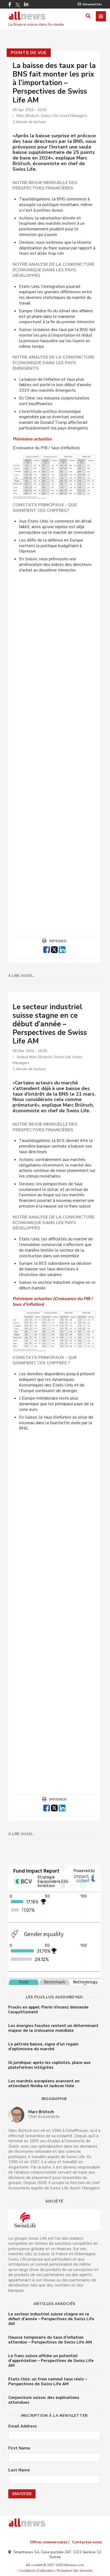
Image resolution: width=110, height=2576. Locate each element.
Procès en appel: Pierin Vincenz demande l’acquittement (48, 2010)
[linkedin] (62, 949)
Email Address (23, 2426)
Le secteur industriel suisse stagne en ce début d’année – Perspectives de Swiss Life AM (51, 2319)
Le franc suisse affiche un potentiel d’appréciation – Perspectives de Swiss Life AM (51, 2361)
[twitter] (54, 949)
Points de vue (29, 53)
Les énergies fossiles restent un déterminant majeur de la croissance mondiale (53, 2028)
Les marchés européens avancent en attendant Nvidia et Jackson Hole (44, 2083)
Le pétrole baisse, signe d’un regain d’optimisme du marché (43, 2047)
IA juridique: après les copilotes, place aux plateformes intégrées (49, 2065)
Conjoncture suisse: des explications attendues (44, 2400)
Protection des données (75, 2571)
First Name (19, 2448)
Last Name (19, 2470)
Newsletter (92, 4)
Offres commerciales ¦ (50, 2542)
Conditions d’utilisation (37, 2571)
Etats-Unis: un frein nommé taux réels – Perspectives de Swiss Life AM (48, 2381)
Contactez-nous (87, 2542)
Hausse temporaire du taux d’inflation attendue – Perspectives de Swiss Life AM (50, 2340)
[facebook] (47, 949)
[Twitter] (18, 5)
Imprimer (58, 941)
